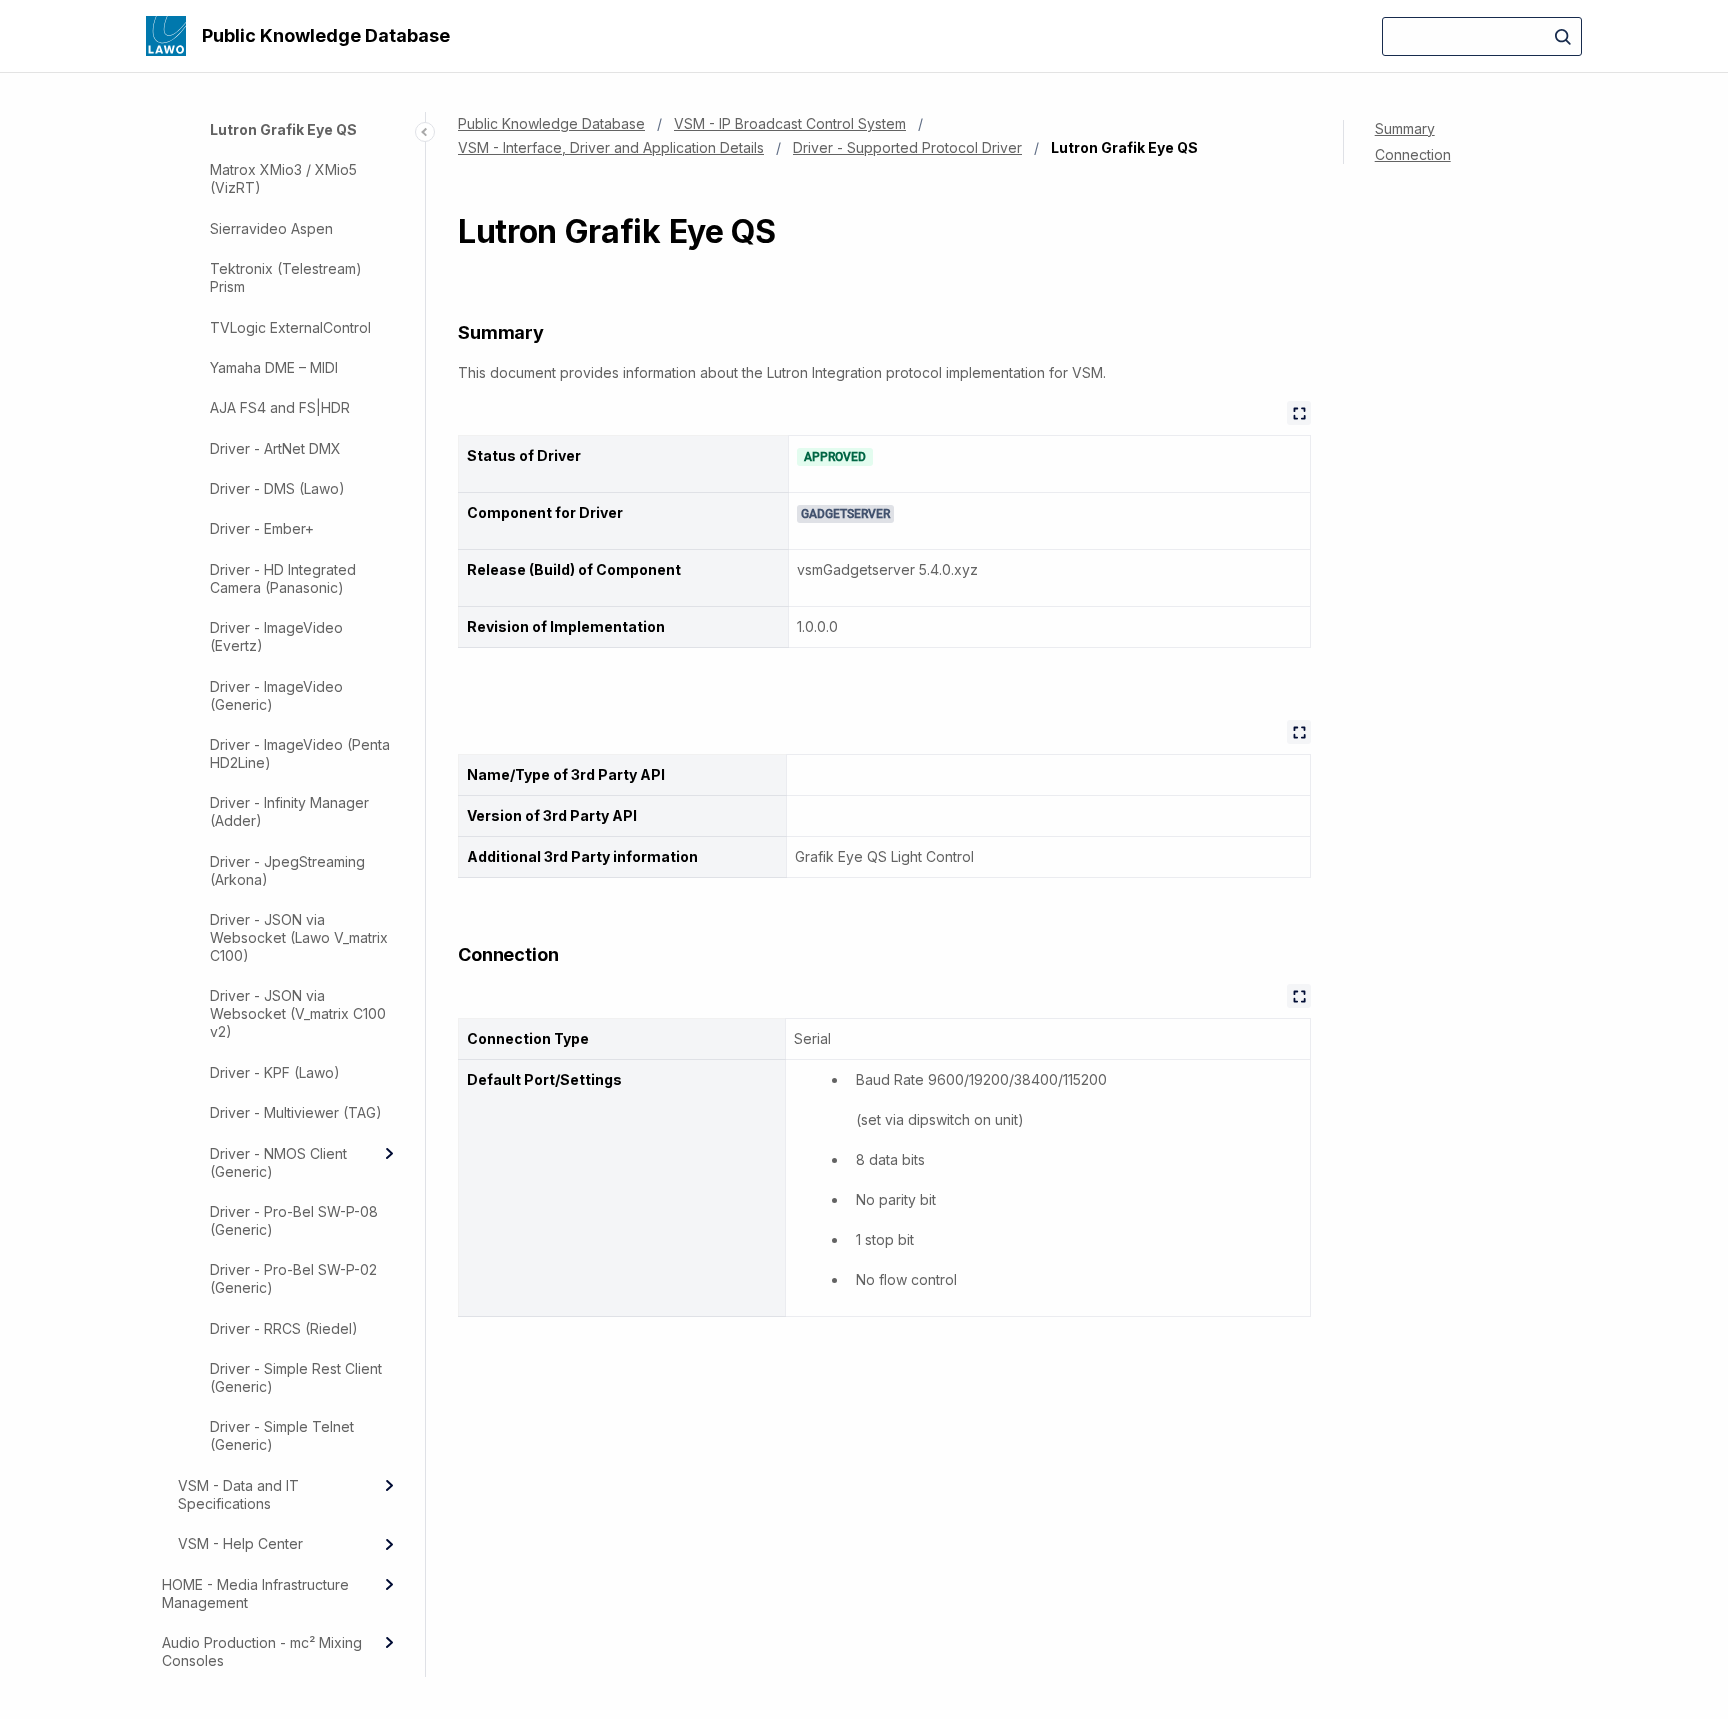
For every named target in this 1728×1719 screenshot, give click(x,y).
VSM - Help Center (240, 1544)
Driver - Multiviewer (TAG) (296, 1113)
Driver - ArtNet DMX (275, 448)
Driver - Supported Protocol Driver (907, 147)
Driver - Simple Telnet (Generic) (282, 1436)
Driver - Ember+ (262, 529)
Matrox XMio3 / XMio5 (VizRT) (283, 179)
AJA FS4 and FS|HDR (280, 408)
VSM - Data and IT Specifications (238, 1494)
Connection (1413, 154)
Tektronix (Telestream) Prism (286, 278)
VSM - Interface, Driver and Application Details (611, 147)
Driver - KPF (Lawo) (275, 1072)
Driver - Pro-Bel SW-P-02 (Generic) (293, 1279)
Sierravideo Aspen (271, 228)
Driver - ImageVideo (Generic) (276, 695)
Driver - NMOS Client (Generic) (278, 1162)
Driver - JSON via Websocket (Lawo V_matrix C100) (299, 938)
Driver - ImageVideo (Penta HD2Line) (300, 753)
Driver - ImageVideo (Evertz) (276, 637)
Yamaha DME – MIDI (274, 367)
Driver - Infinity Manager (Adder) (289, 812)
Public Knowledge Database (326, 35)
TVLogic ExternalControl (290, 327)
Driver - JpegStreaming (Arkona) (287, 870)
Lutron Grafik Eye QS (283, 130)
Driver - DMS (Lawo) (277, 489)
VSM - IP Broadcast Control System (790, 123)
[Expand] (389, 1154)
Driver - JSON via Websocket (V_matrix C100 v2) (298, 1014)
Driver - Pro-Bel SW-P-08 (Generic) (294, 1220)
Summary (1405, 128)
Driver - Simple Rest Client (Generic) (296, 1378)
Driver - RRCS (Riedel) (284, 1328)
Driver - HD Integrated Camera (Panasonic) (283, 578)
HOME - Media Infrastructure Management (255, 1593)
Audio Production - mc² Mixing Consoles (262, 1651)
